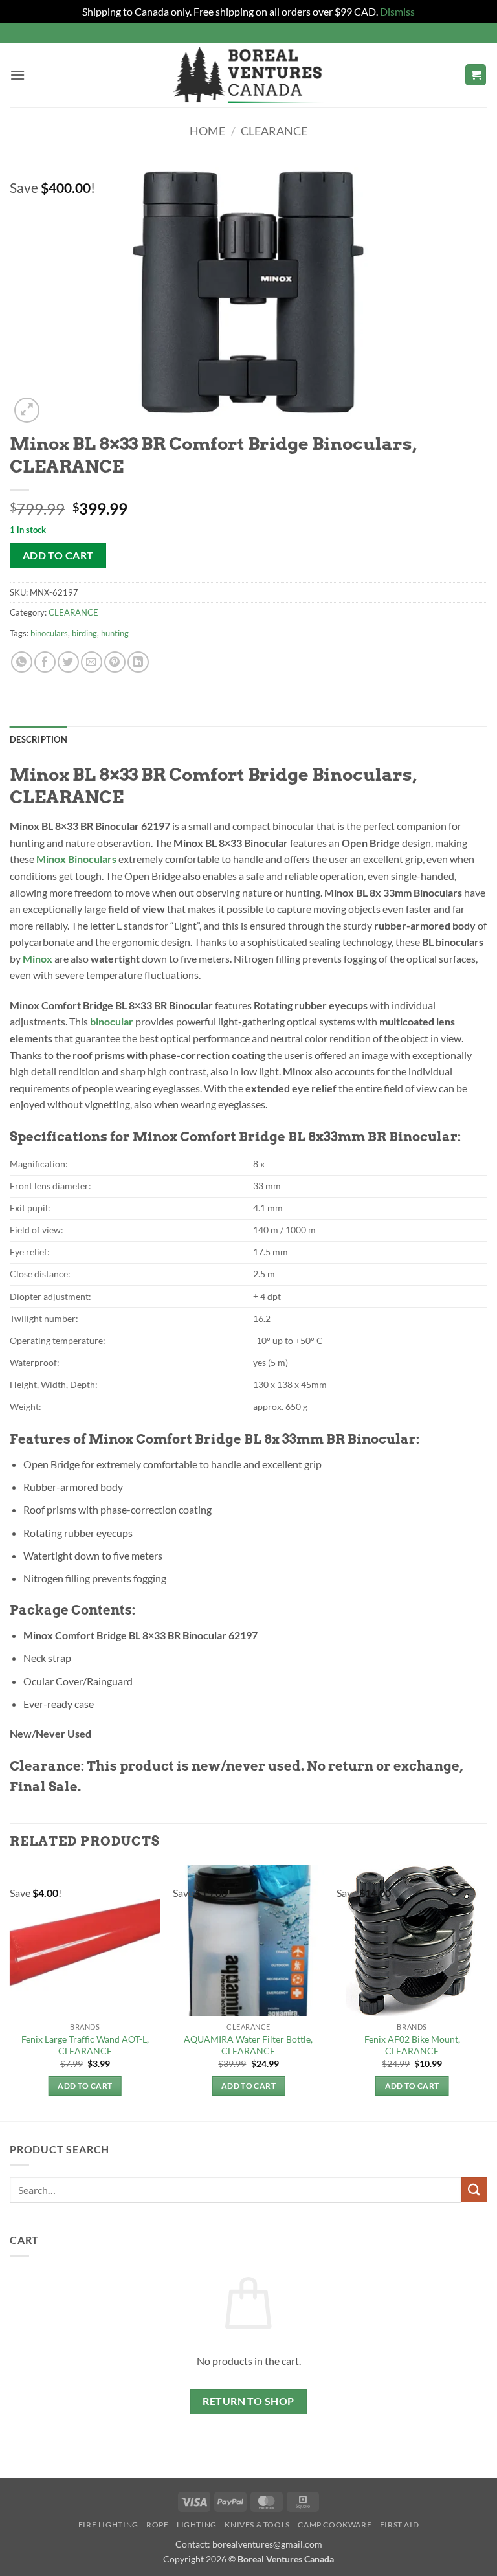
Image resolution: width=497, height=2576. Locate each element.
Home (207, 131)
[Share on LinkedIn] (138, 662)
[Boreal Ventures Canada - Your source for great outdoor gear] (248, 75)
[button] (17, 75)
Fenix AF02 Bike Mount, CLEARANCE (412, 2045)
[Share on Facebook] (45, 662)
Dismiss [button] (397, 11)
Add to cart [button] (85, 2086)
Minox (38, 958)
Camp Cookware (335, 2525)
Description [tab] (39, 739)
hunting (115, 633)
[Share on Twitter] (68, 662)
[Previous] (10, 1992)
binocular (112, 1021)
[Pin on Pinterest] (115, 662)
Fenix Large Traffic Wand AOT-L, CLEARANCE (85, 2045)
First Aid (400, 2525)
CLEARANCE (274, 131)
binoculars (49, 633)
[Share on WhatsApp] (22, 662)
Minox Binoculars (76, 859)
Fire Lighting (108, 2525)
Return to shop (248, 2401)
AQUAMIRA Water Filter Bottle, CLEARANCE (248, 2045)
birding (84, 633)
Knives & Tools (257, 2525)
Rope (157, 2525)
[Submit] (474, 2190)
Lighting (197, 2525)
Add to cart (58, 555)
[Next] (487, 1992)
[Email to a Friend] (92, 662)
